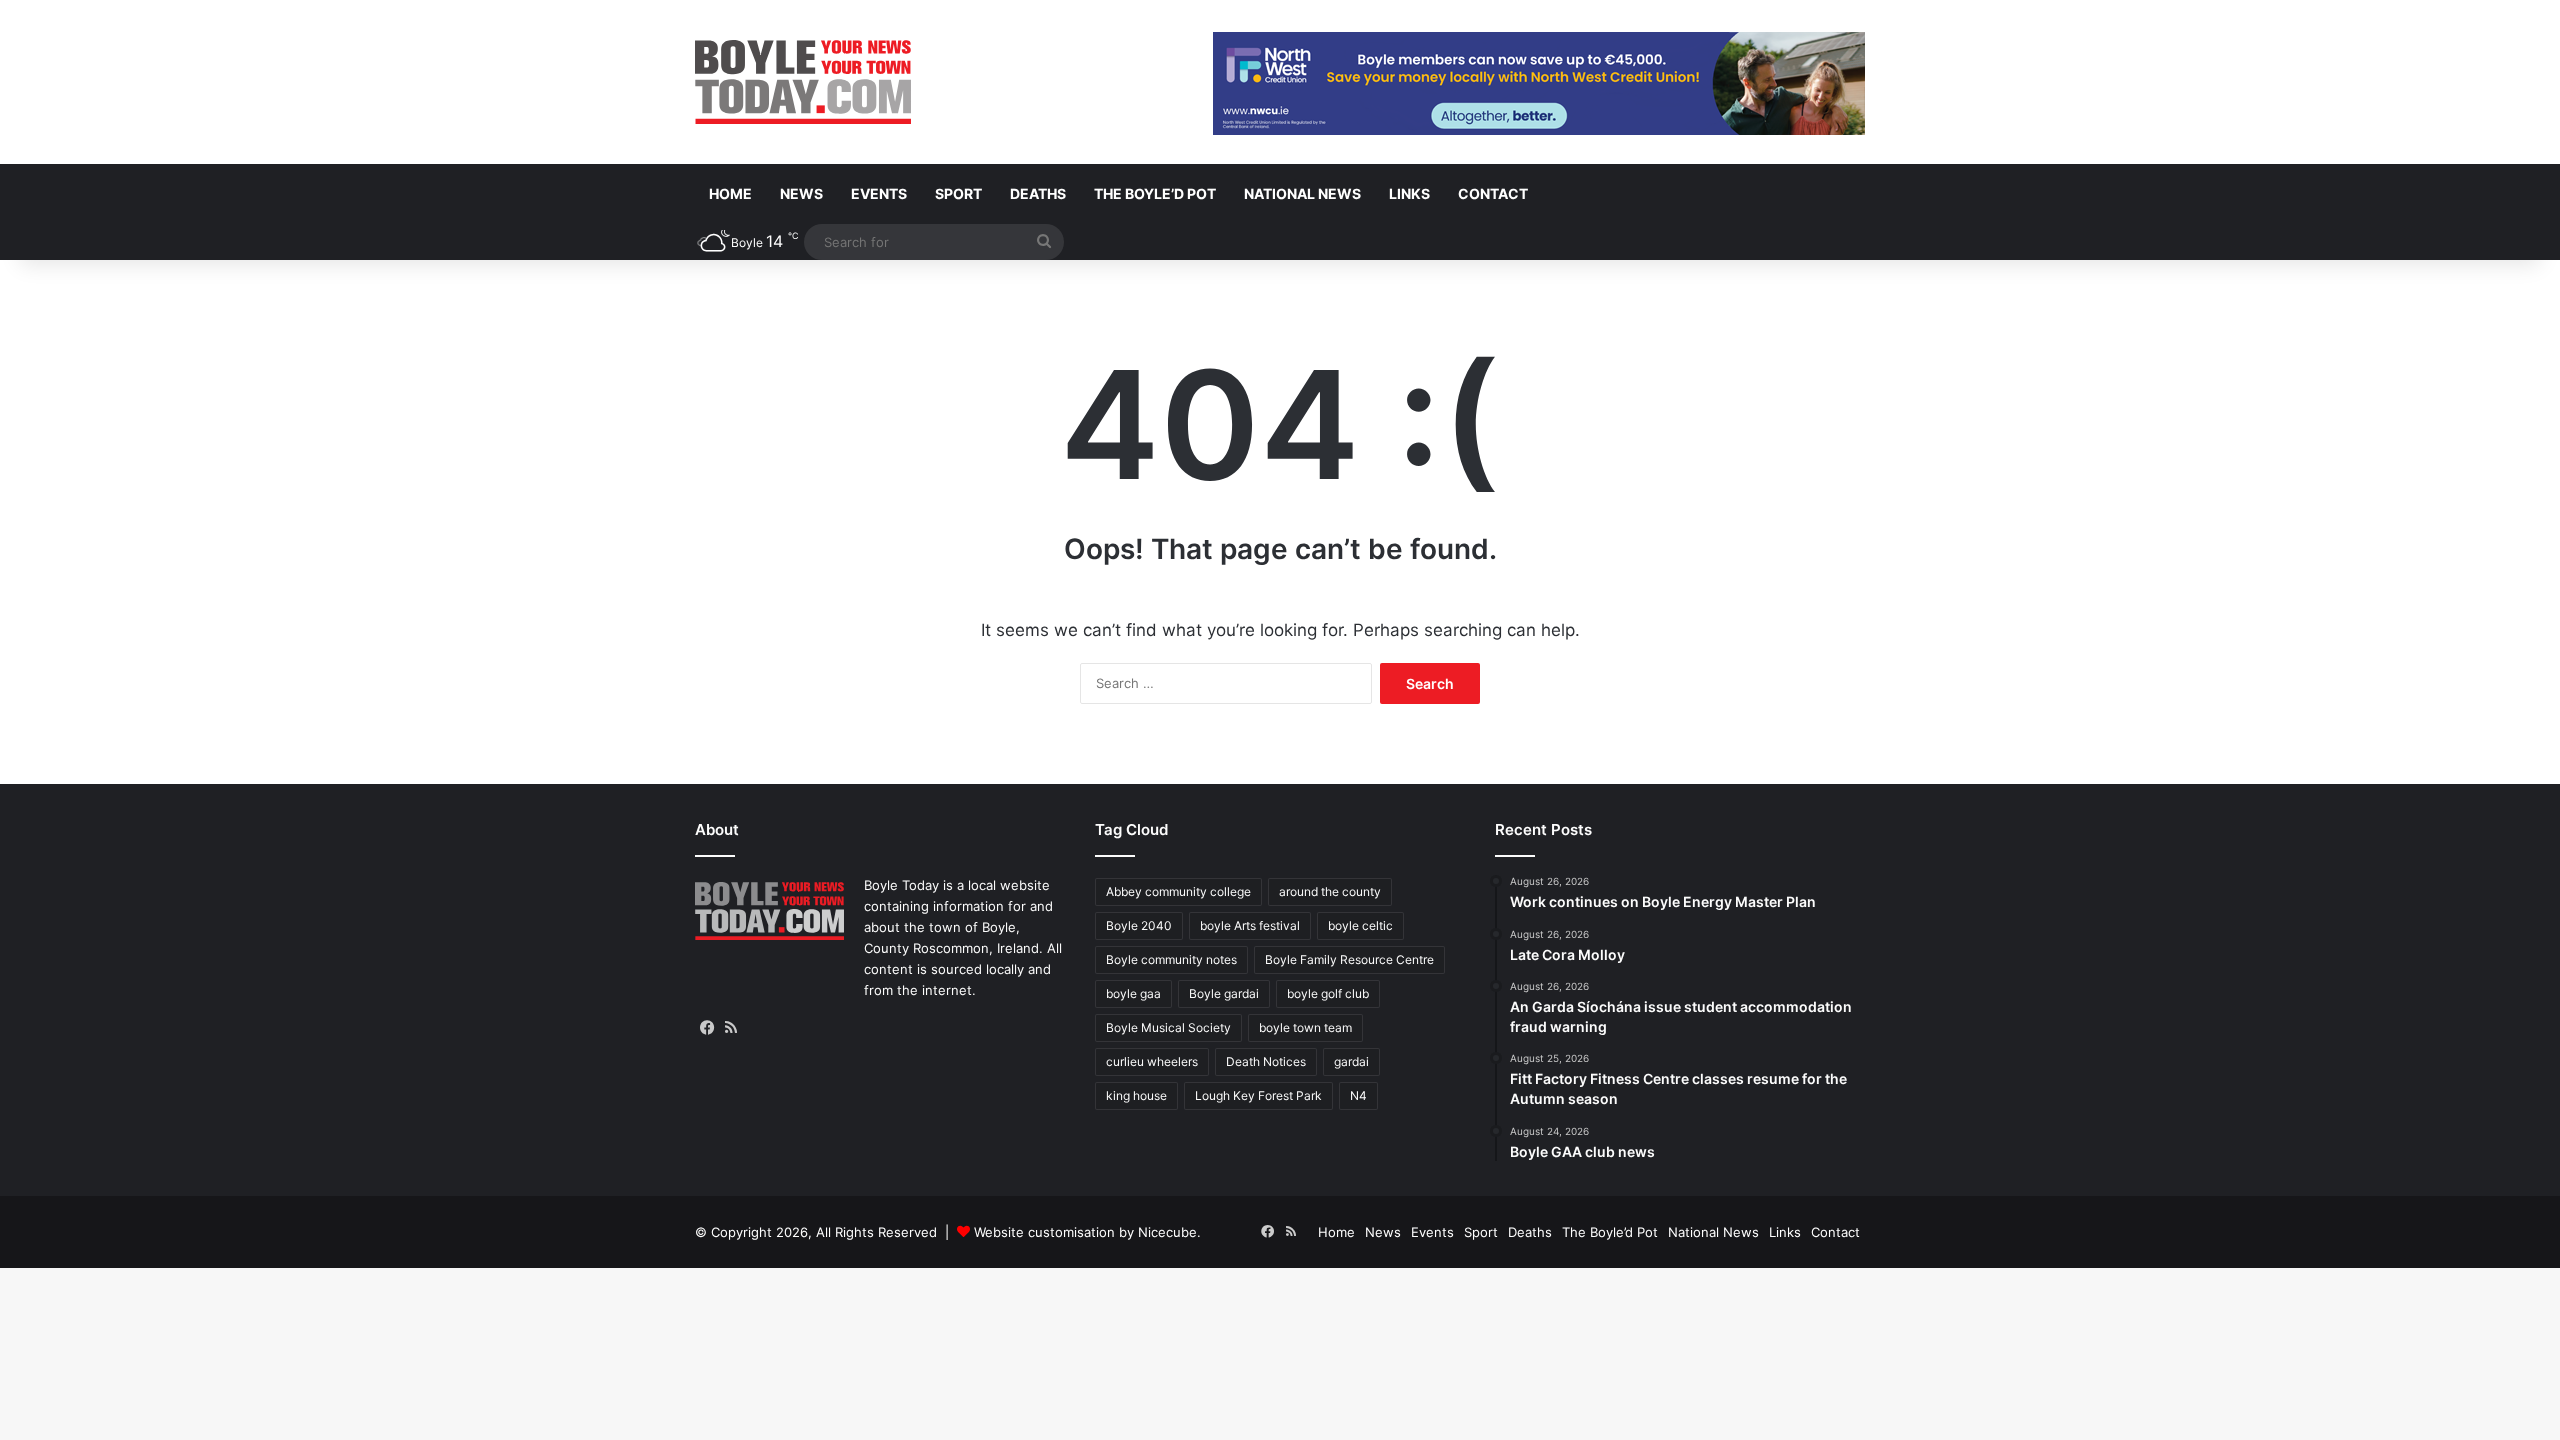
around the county (1330, 891)
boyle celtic (1360, 925)
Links (1409, 193)
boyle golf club (1328, 993)
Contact (1493, 193)
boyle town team (1305, 1027)
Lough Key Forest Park (1258, 1095)
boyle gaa (1133, 993)
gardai (1351, 1061)
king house (1136, 1095)
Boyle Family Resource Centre (1349, 959)
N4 (1358, 1095)
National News (1302, 193)
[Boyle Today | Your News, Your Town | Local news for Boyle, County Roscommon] (803, 82)
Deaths (1038, 193)
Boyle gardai (1224, 993)
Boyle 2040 (1139, 925)
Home (730, 193)
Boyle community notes (1171, 959)
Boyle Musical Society (1168, 1027)
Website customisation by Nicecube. (1087, 1232)
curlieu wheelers (1152, 1061)
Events (879, 193)
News (801, 193)
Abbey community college (1178, 891)
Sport (958, 193)
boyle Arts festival (1250, 925)
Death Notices (1266, 1061)
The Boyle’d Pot (1155, 193)
